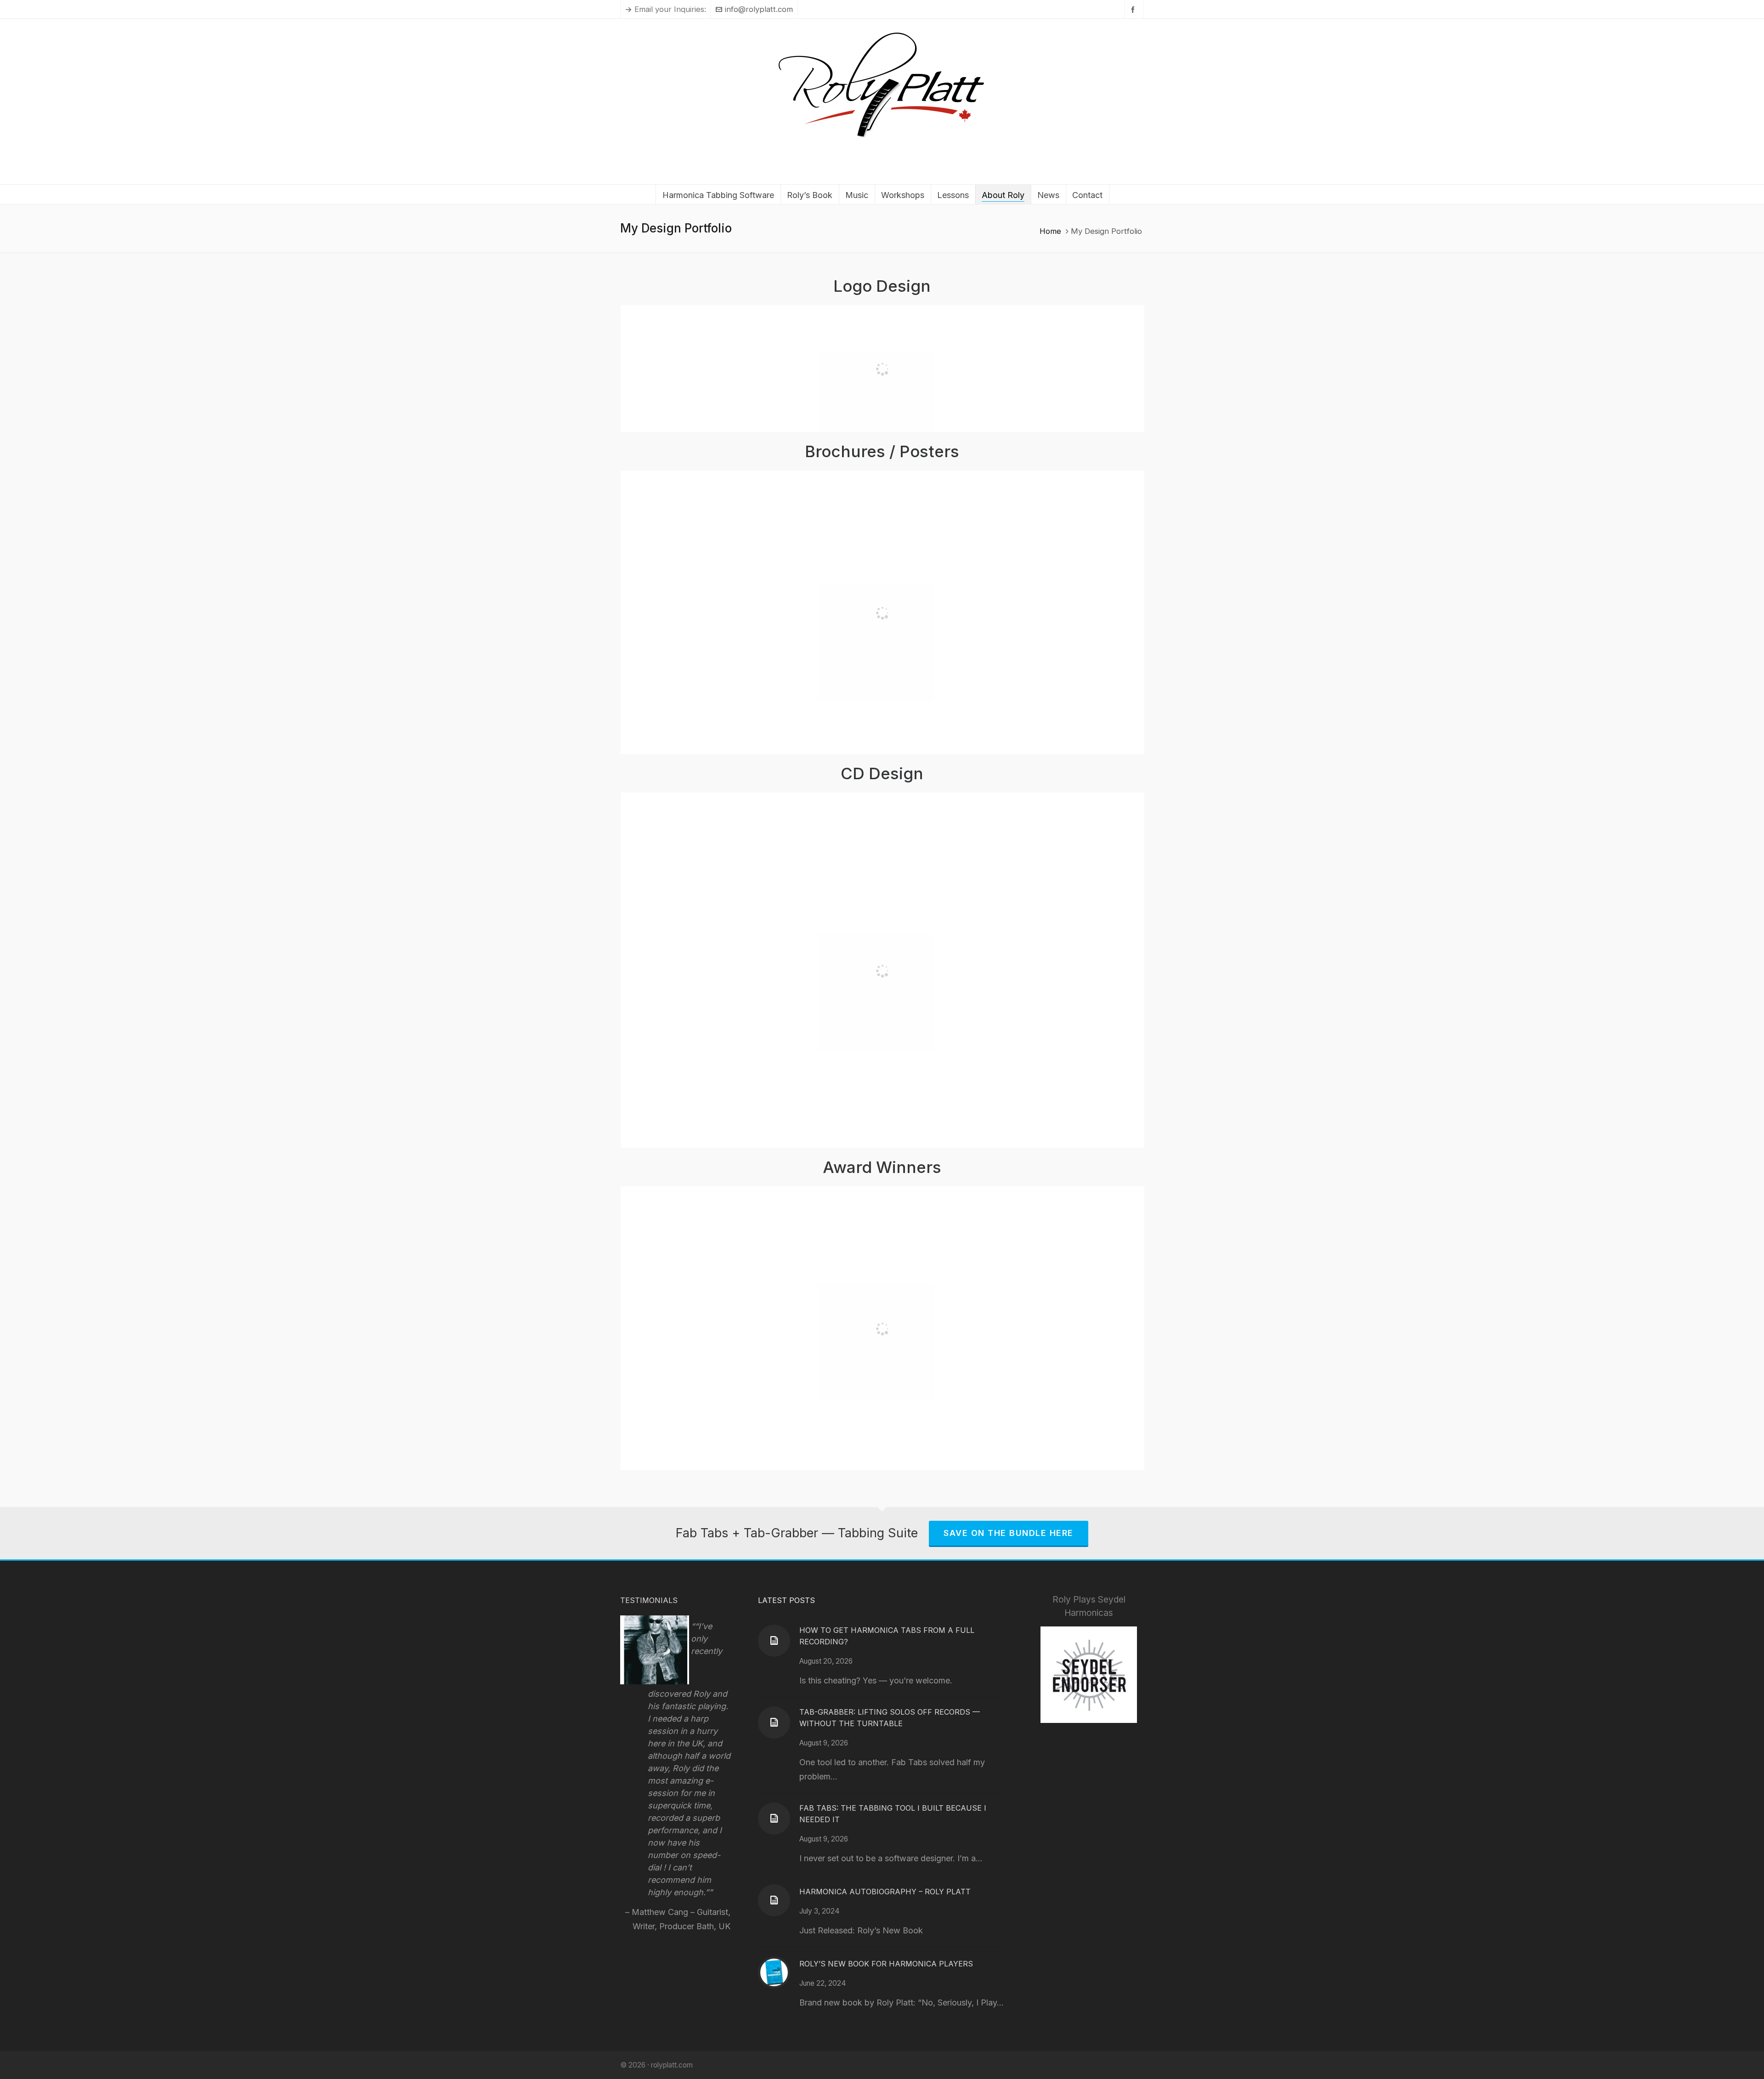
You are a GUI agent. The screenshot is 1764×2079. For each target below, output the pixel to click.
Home (1050, 231)
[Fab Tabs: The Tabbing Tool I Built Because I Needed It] (774, 1818)
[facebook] (1134, 9)
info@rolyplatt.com (759, 9)
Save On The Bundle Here (1009, 1533)
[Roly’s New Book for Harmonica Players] (774, 1972)
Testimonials (649, 1600)
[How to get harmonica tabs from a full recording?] (774, 1641)
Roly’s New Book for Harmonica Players (886, 1964)
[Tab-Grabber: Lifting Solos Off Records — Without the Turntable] (774, 1722)
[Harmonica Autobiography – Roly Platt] (774, 1900)
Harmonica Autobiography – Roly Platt (885, 1892)
